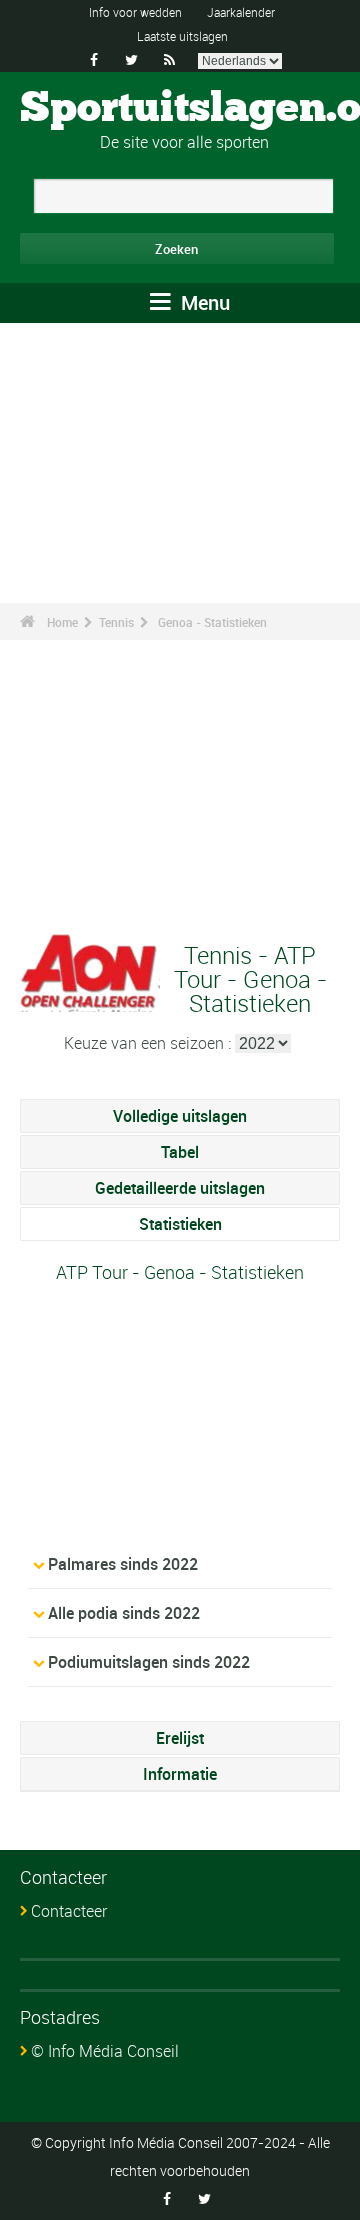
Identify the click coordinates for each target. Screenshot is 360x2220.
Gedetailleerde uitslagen (180, 1188)
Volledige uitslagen (180, 1116)
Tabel (180, 1152)
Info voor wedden (135, 12)
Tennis (116, 622)
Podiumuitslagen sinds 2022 (149, 1662)
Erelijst (180, 1738)
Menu (203, 302)
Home (62, 622)
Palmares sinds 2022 (123, 1564)
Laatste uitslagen (182, 36)
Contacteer (69, 1911)
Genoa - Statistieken (212, 622)
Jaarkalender (241, 12)
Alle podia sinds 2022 (124, 1613)
